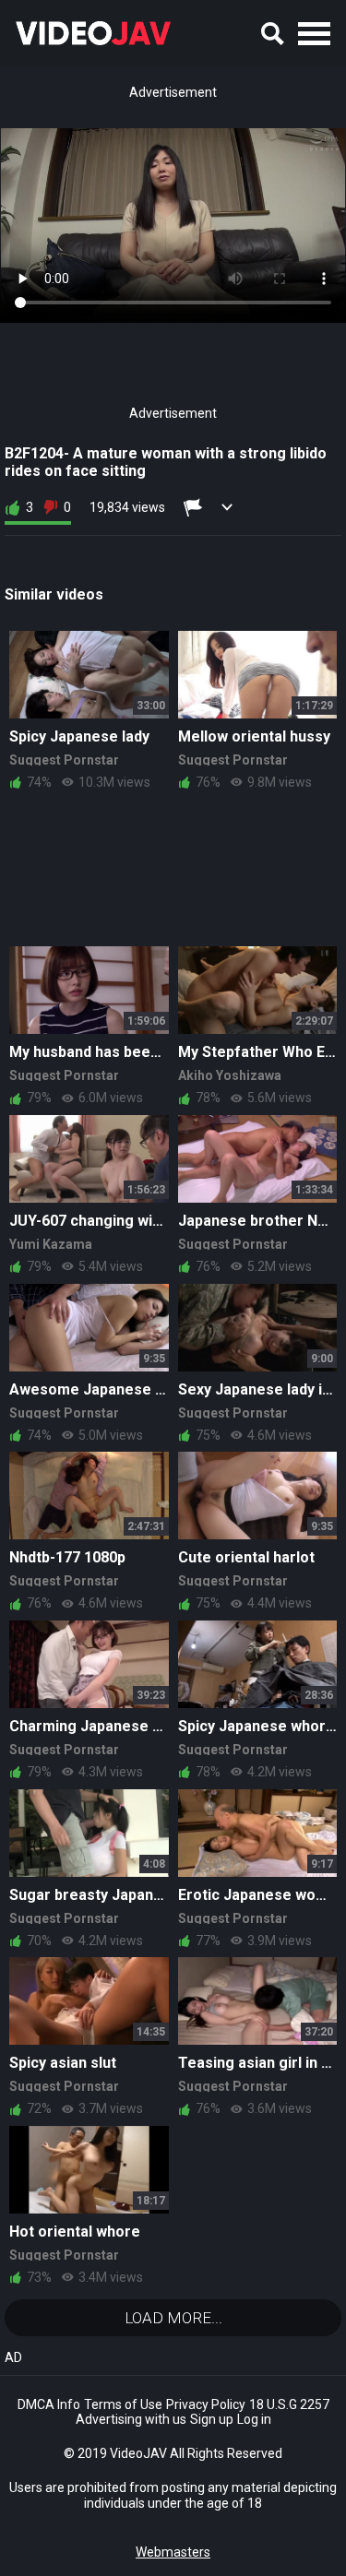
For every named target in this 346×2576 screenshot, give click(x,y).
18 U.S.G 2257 (289, 2404)
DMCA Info (49, 2404)
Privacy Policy (206, 2404)
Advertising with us (131, 2419)
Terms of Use (123, 2404)
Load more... (173, 2318)
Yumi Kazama (51, 1244)
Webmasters (173, 2552)
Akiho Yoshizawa (230, 1075)
